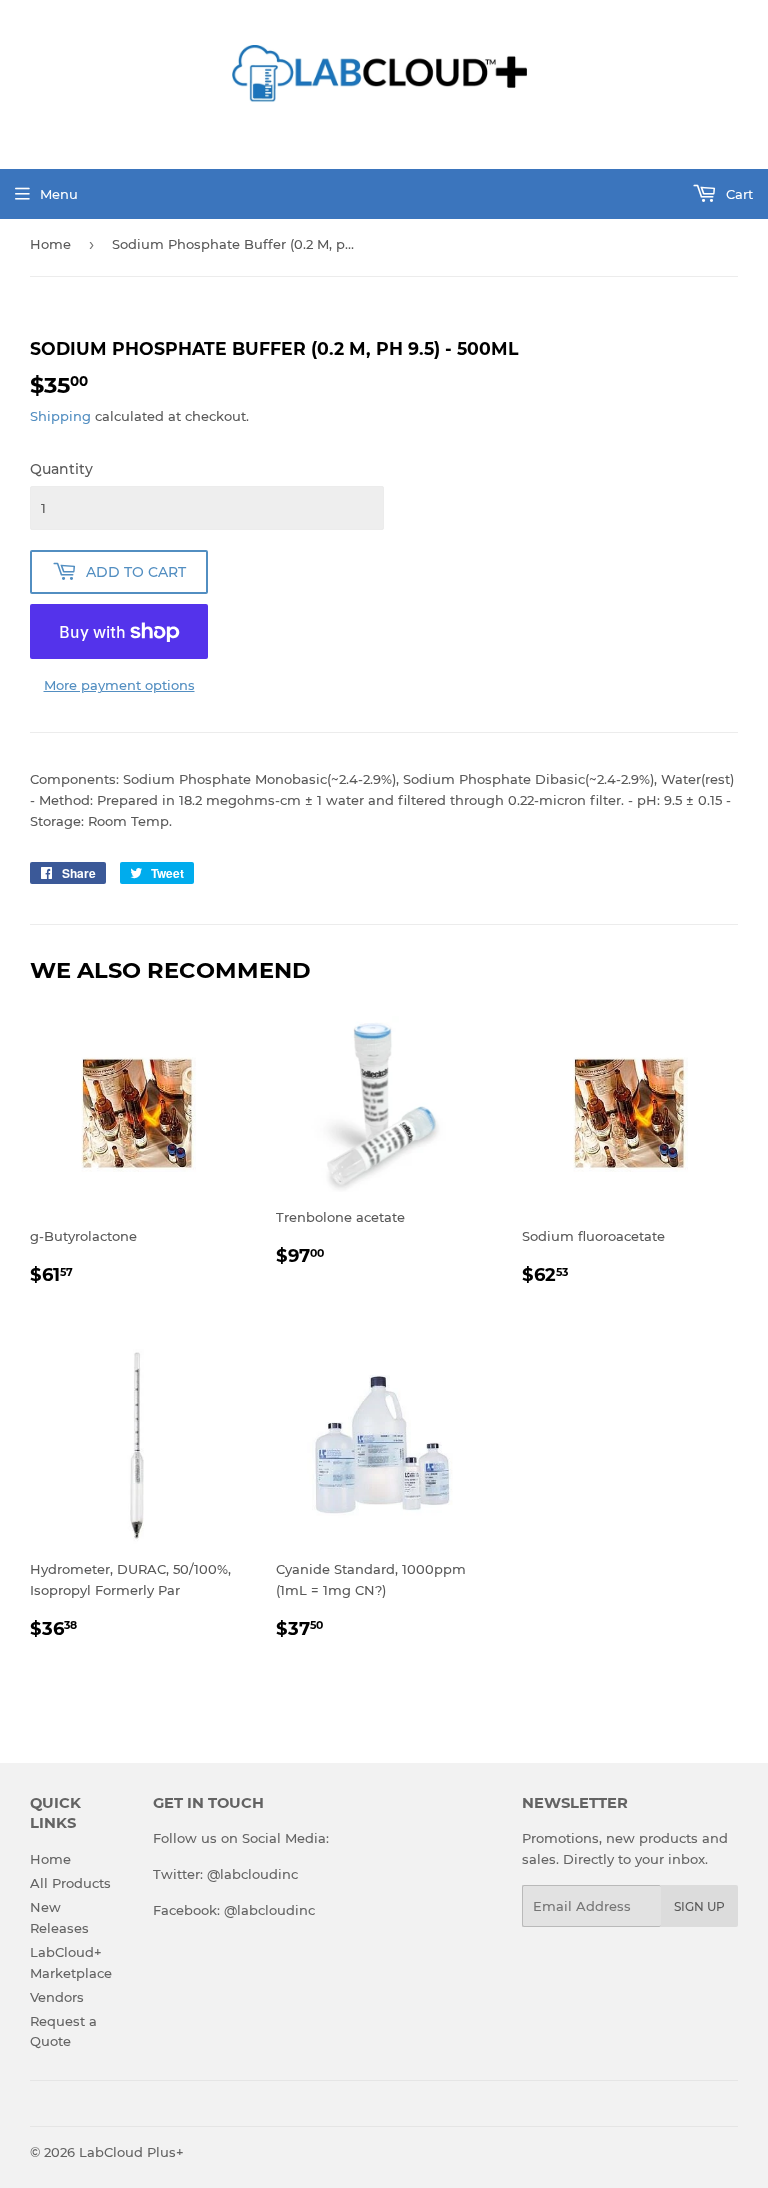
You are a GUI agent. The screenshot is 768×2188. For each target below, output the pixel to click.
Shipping (60, 416)
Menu (59, 194)
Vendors (57, 1997)
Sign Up (699, 1906)
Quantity (61, 469)
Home (50, 244)
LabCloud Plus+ (131, 2152)
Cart (737, 194)
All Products (70, 1883)
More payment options (119, 685)
